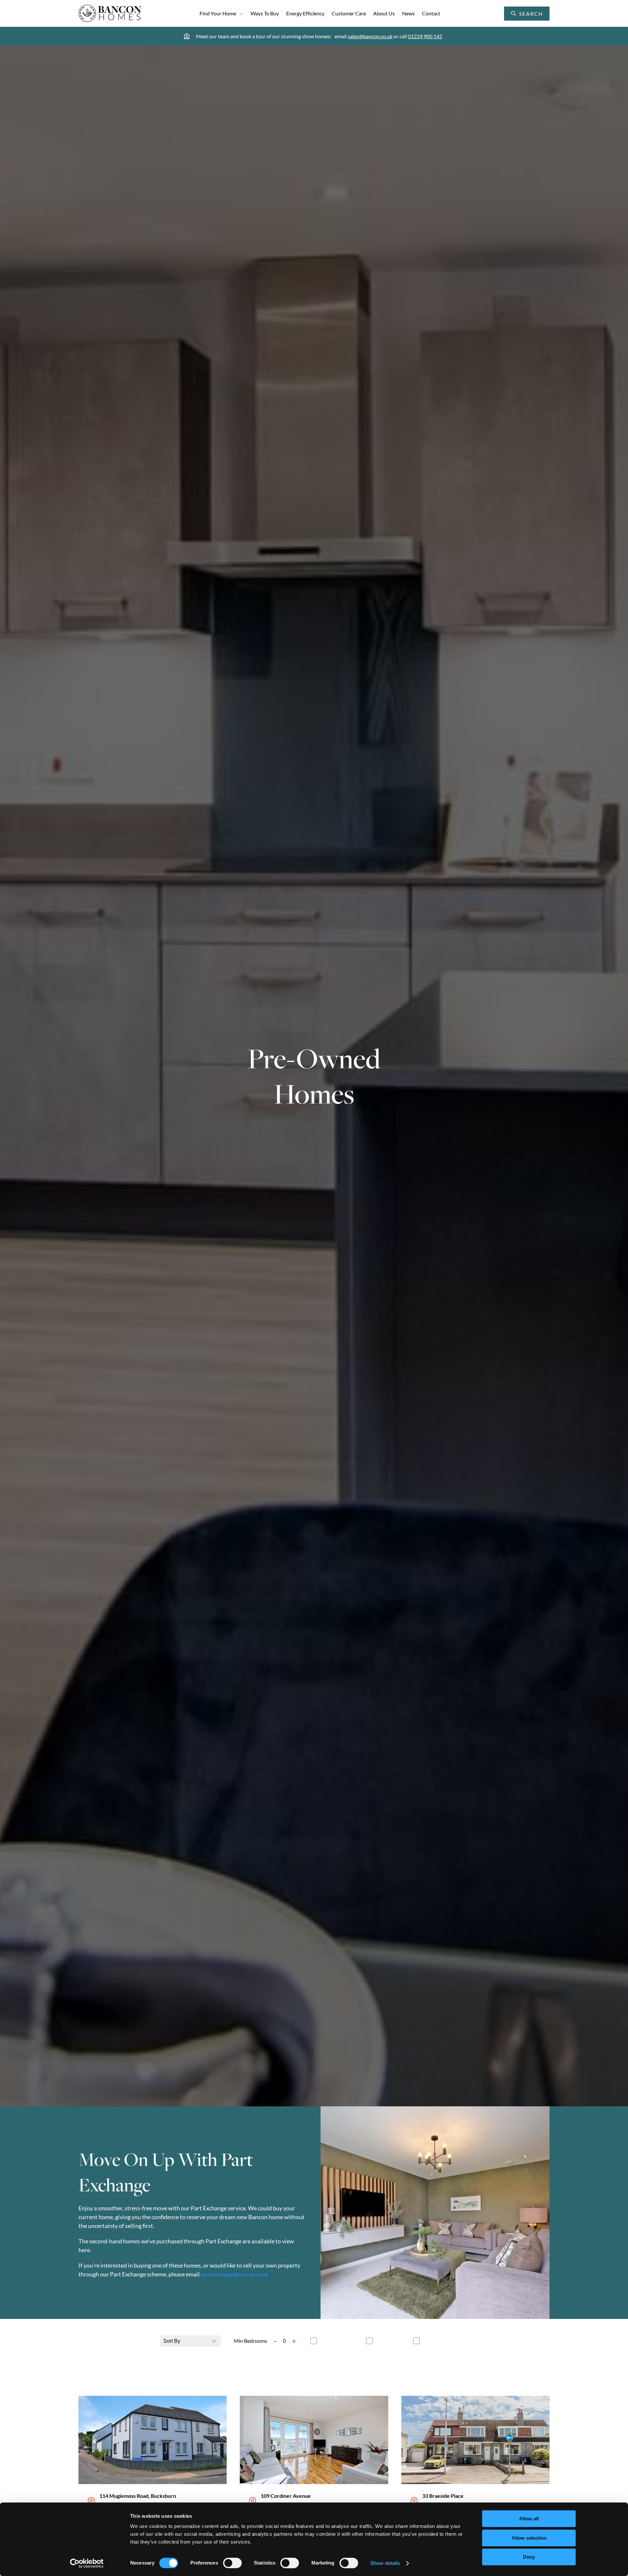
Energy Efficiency (305, 13)
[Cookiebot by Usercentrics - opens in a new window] (87, 2563)
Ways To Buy (265, 13)
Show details (385, 2563)
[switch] (232, 2563)
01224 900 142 (425, 36)
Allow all (529, 2519)
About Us (384, 13)
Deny (529, 2557)
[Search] (543, 14)
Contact (431, 13)
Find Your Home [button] (218, 13)
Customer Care (349, 13)
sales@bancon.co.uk (370, 36)
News (408, 13)
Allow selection (529, 2538)
